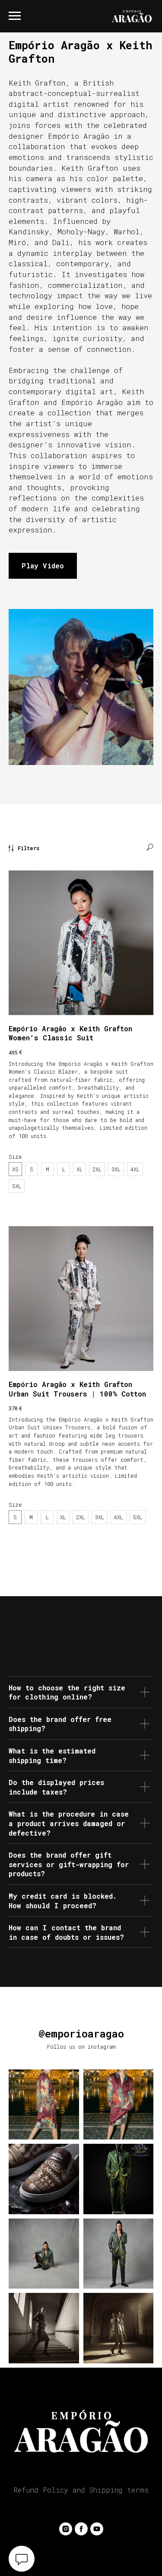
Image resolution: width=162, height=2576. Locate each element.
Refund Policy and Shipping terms (81, 2490)
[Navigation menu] (15, 16)
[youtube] (97, 2529)
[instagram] (66, 2529)
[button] (43, 566)
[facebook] (81, 2529)
